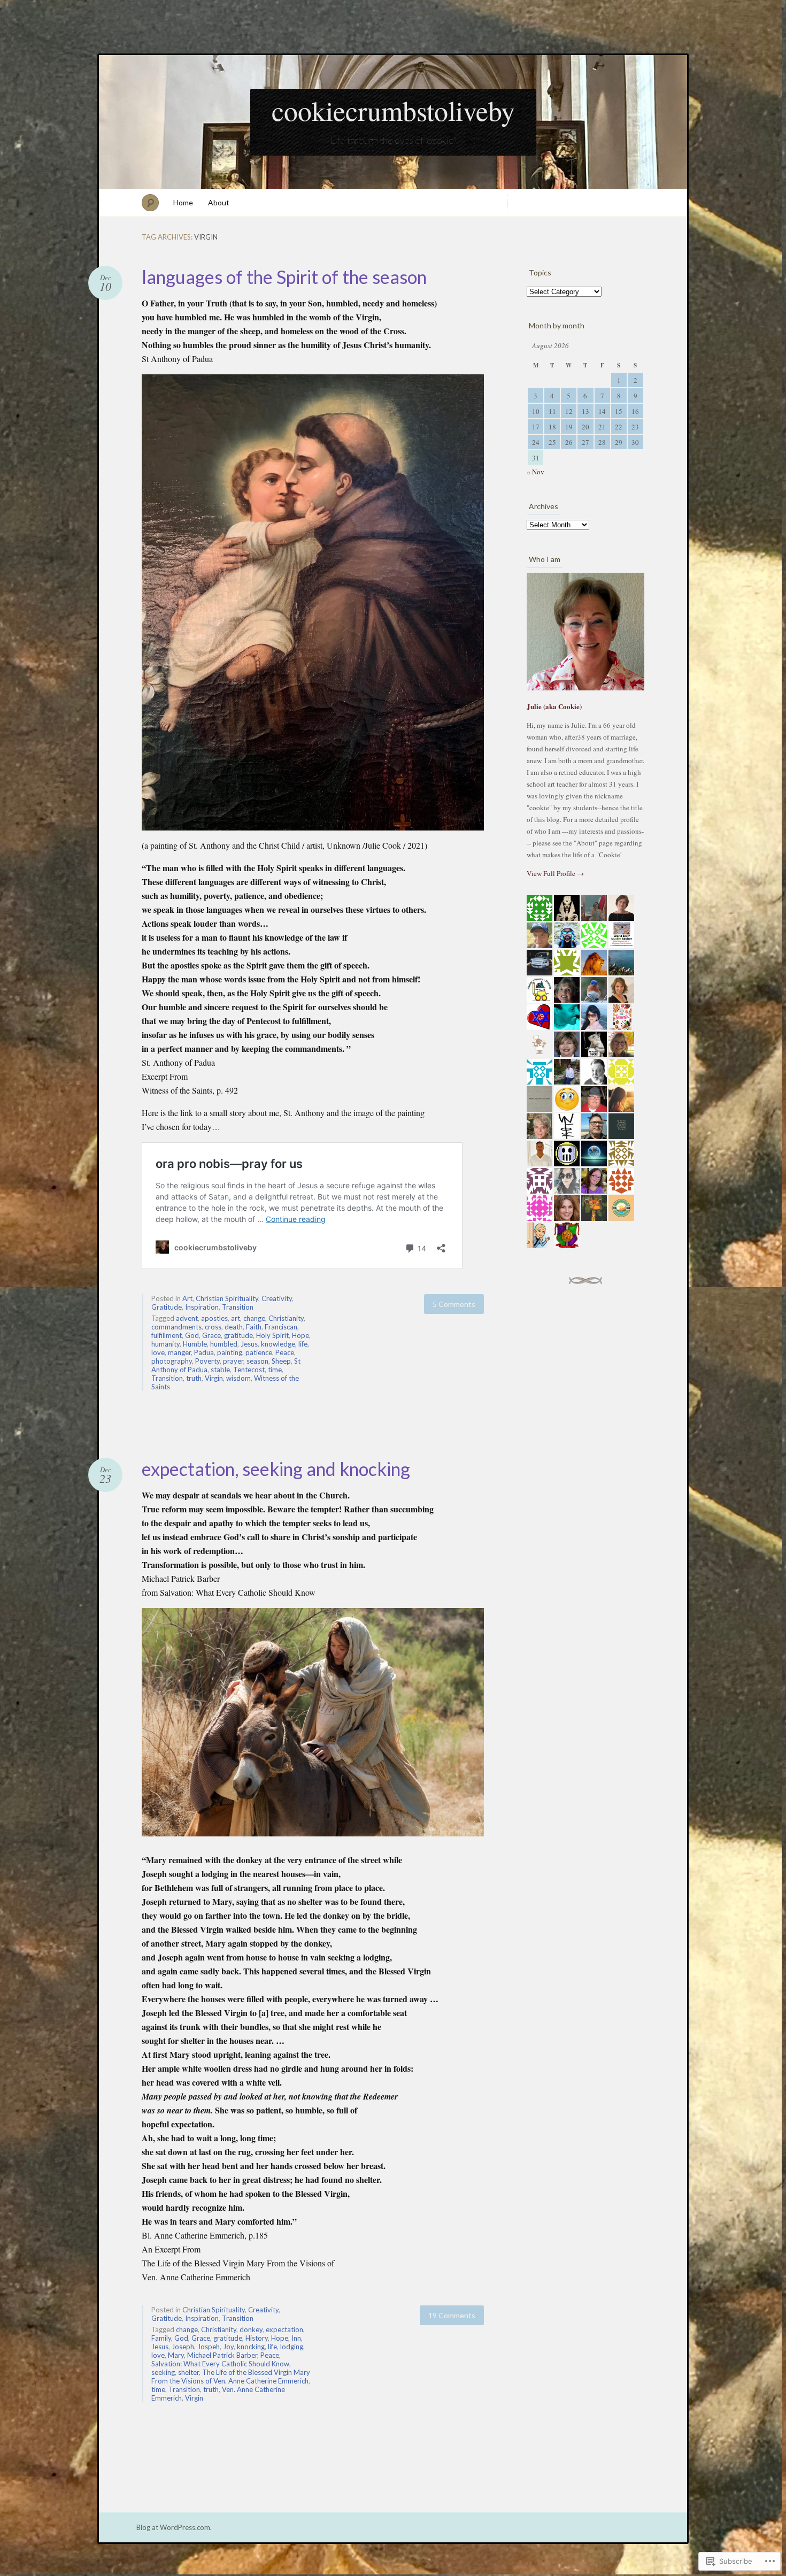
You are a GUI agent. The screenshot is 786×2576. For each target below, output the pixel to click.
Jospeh (209, 2347)
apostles (214, 1318)
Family (161, 2338)
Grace (211, 1335)
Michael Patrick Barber (222, 2355)
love (158, 1352)
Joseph (183, 2347)
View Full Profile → (555, 873)
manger (179, 1352)
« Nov (535, 472)
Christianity (286, 1318)
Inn (296, 2338)
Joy (228, 2347)
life (303, 1344)
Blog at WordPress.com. (174, 2527)
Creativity (277, 1298)
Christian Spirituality (227, 1298)
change (254, 1318)
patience (259, 1352)
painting (230, 1352)
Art (187, 1298)
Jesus (249, 1344)
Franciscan (281, 1327)
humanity (165, 1344)
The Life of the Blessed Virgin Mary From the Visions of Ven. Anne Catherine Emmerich (231, 2377)
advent (187, 1318)
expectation (284, 2329)
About (219, 202)
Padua (204, 1352)
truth (194, 1378)
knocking (251, 2347)
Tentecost (249, 1370)
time (275, 1370)
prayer (233, 1361)
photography (172, 1361)
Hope (300, 1335)
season (257, 1361)
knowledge (278, 1344)
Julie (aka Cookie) (554, 706)
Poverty (207, 1361)
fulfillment (167, 1335)
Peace (285, 1352)
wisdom (238, 1378)
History (257, 2338)
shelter (188, 2372)
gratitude (238, 1335)
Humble (195, 1344)
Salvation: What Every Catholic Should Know (220, 2364)
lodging (292, 2347)
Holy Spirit (272, 1335)
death (234, 1327)
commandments (176, 1327)
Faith (254, 1327)
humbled (224, 1344)
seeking (163, 2372)
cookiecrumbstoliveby (393, 110)
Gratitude (167, 1307)
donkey (251, 2329)
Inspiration (202, 1307)
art (236, 1318)
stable (220, 1370)
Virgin (214, 1378)
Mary (176, 2355)
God (192, 1335)
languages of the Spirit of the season (284, 277)
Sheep (281, 1361)
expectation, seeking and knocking (276, 1469)
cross (213, 1327)
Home (183, 202)
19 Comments (452, 2315)
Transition (238, 1307)
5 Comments (454, 1304)
